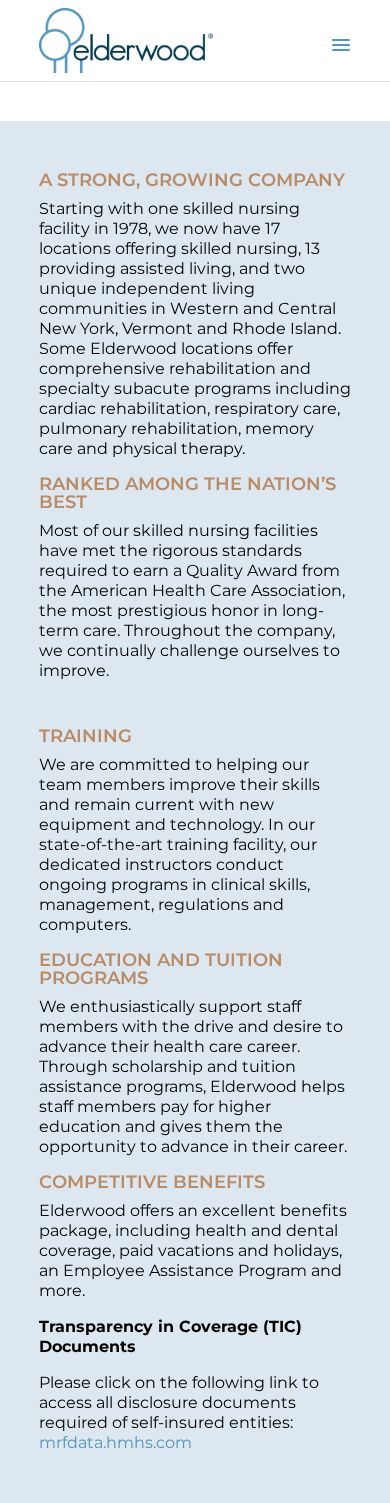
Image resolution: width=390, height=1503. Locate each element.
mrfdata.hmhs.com (115, 1442)
